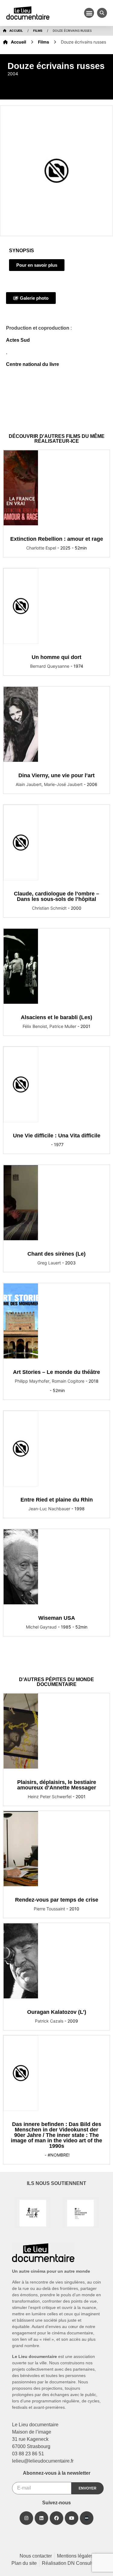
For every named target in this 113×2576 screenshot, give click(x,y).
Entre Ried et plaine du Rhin (57, 1500)
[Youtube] (72, 2518)
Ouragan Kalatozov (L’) (57, 2012)
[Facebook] (56, 2518)
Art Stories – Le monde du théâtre (56, 1372)
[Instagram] (26, 2518)
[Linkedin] (41, 2518)
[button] (89, 13)
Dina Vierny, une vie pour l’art (56, 775)
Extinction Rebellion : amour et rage (57, 539)
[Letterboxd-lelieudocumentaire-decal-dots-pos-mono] (87, 2518)
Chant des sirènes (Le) (56, 1254)
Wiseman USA (57, 1618)
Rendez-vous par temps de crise (57, 1900)
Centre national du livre (33, 364)
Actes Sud (18, 340)
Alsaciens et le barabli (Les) (56, 1017)
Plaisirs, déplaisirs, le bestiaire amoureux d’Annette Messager (57, 1785)
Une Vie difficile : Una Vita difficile (57, 1136)
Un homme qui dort (56, 657)
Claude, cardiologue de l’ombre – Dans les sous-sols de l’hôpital (56, 896)
